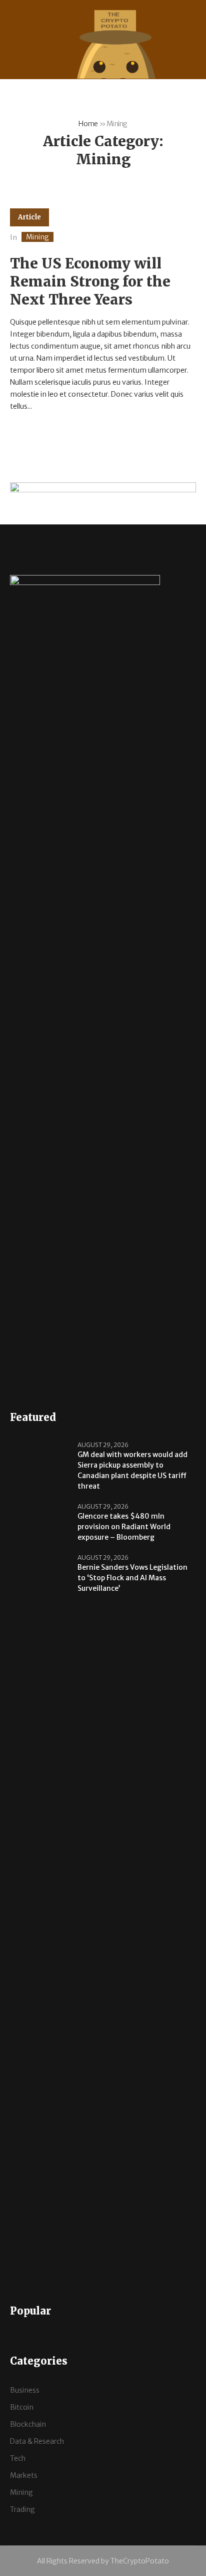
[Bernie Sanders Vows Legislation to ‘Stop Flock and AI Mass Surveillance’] (40, 1918)
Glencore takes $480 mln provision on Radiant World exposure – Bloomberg (124, 1527)
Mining (37, 237)
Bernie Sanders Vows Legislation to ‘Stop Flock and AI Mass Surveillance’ (132, 1578)
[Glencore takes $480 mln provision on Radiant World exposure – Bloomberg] (40, 1522)
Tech (18, 2458)
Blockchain (28, 2424)
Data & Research (37, 2441)
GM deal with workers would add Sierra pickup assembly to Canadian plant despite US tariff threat (132, 1470)
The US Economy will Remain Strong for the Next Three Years (90, 281)
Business (25, 2390)
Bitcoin (22, 2407)
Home (88, 124)
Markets (24, 2475)
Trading (22, 2509)
